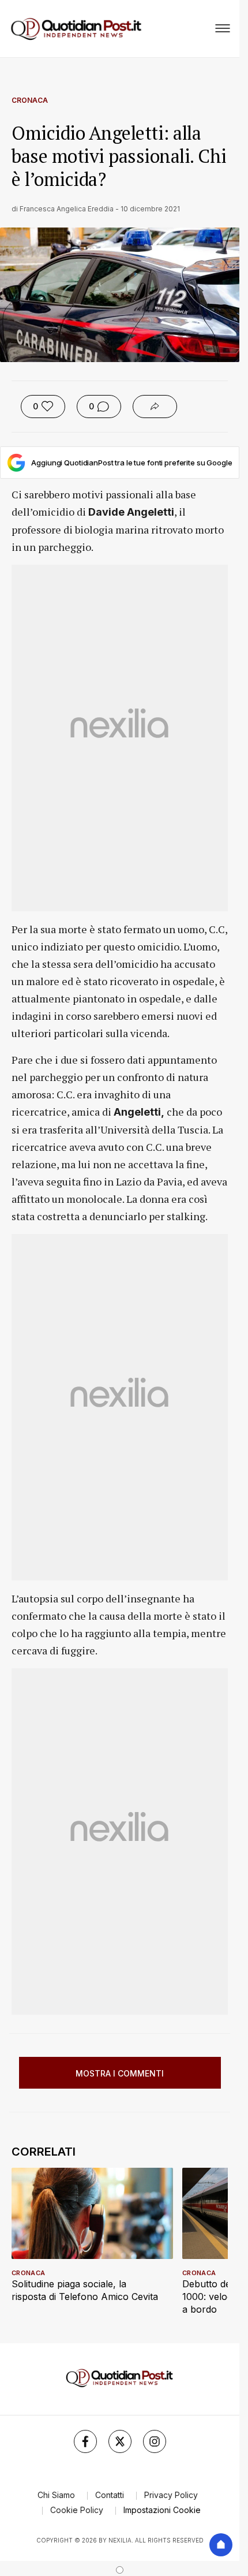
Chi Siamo (56, 2495)
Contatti (110, 2495)
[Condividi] (155, 407)
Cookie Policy (77, 2510)
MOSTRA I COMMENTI (120, 2073)
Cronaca (30, 100)
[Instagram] (155, 2441)
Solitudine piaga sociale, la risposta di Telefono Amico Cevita (85, 2290)
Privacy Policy (171, 2495)
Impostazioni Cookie (162, 2510)
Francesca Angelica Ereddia (67, 209)
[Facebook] (85, 2441)
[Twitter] (120, 2441)
